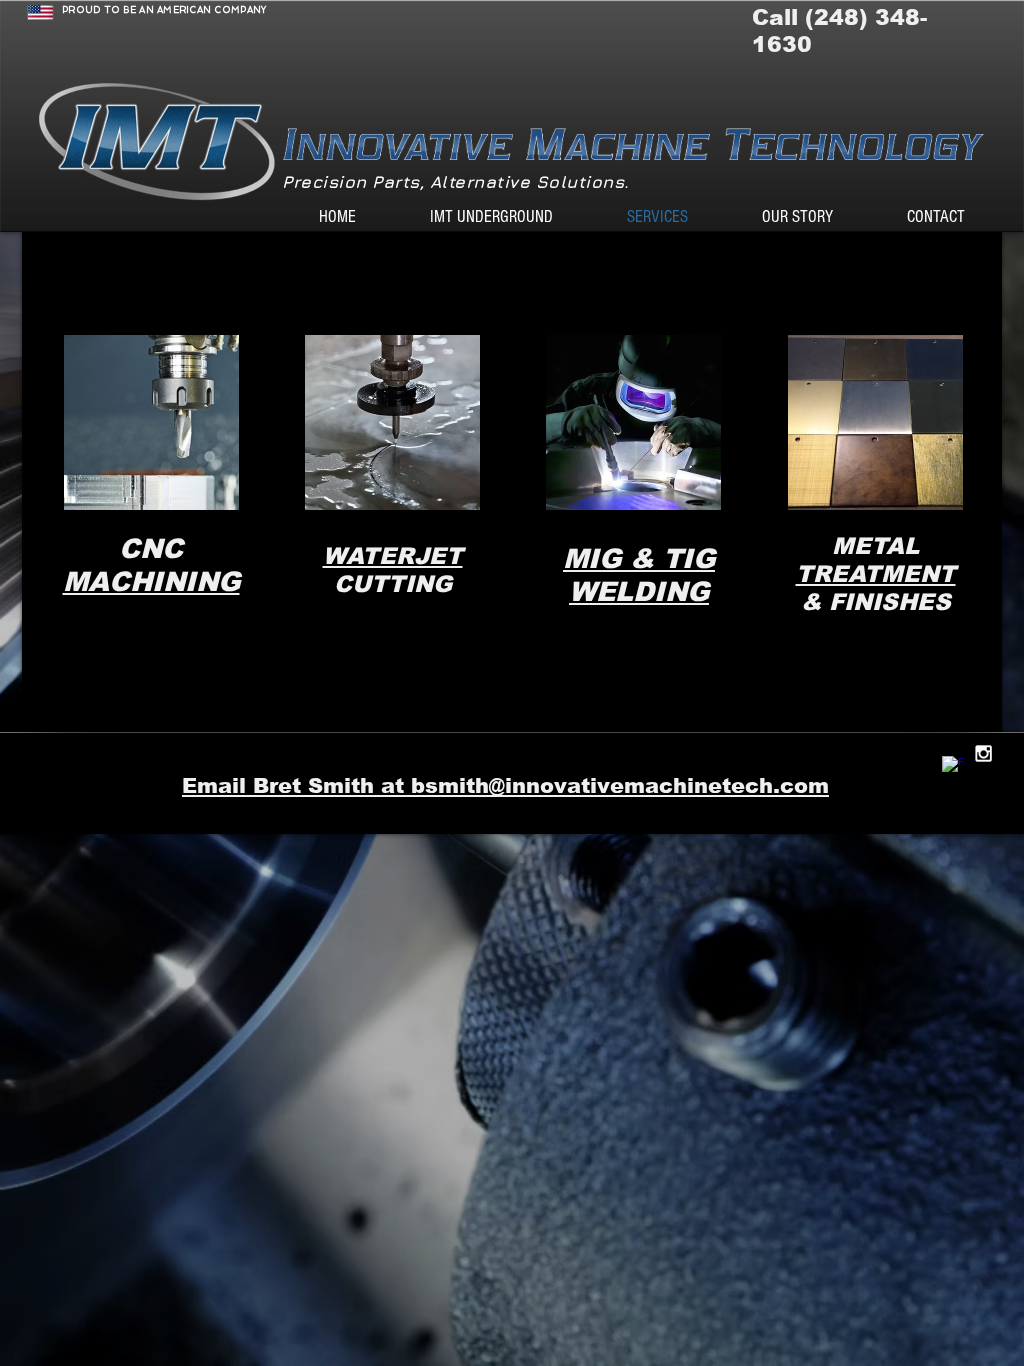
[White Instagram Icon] (983, 753)
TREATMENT (876, 574)
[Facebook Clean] (953, 767)
